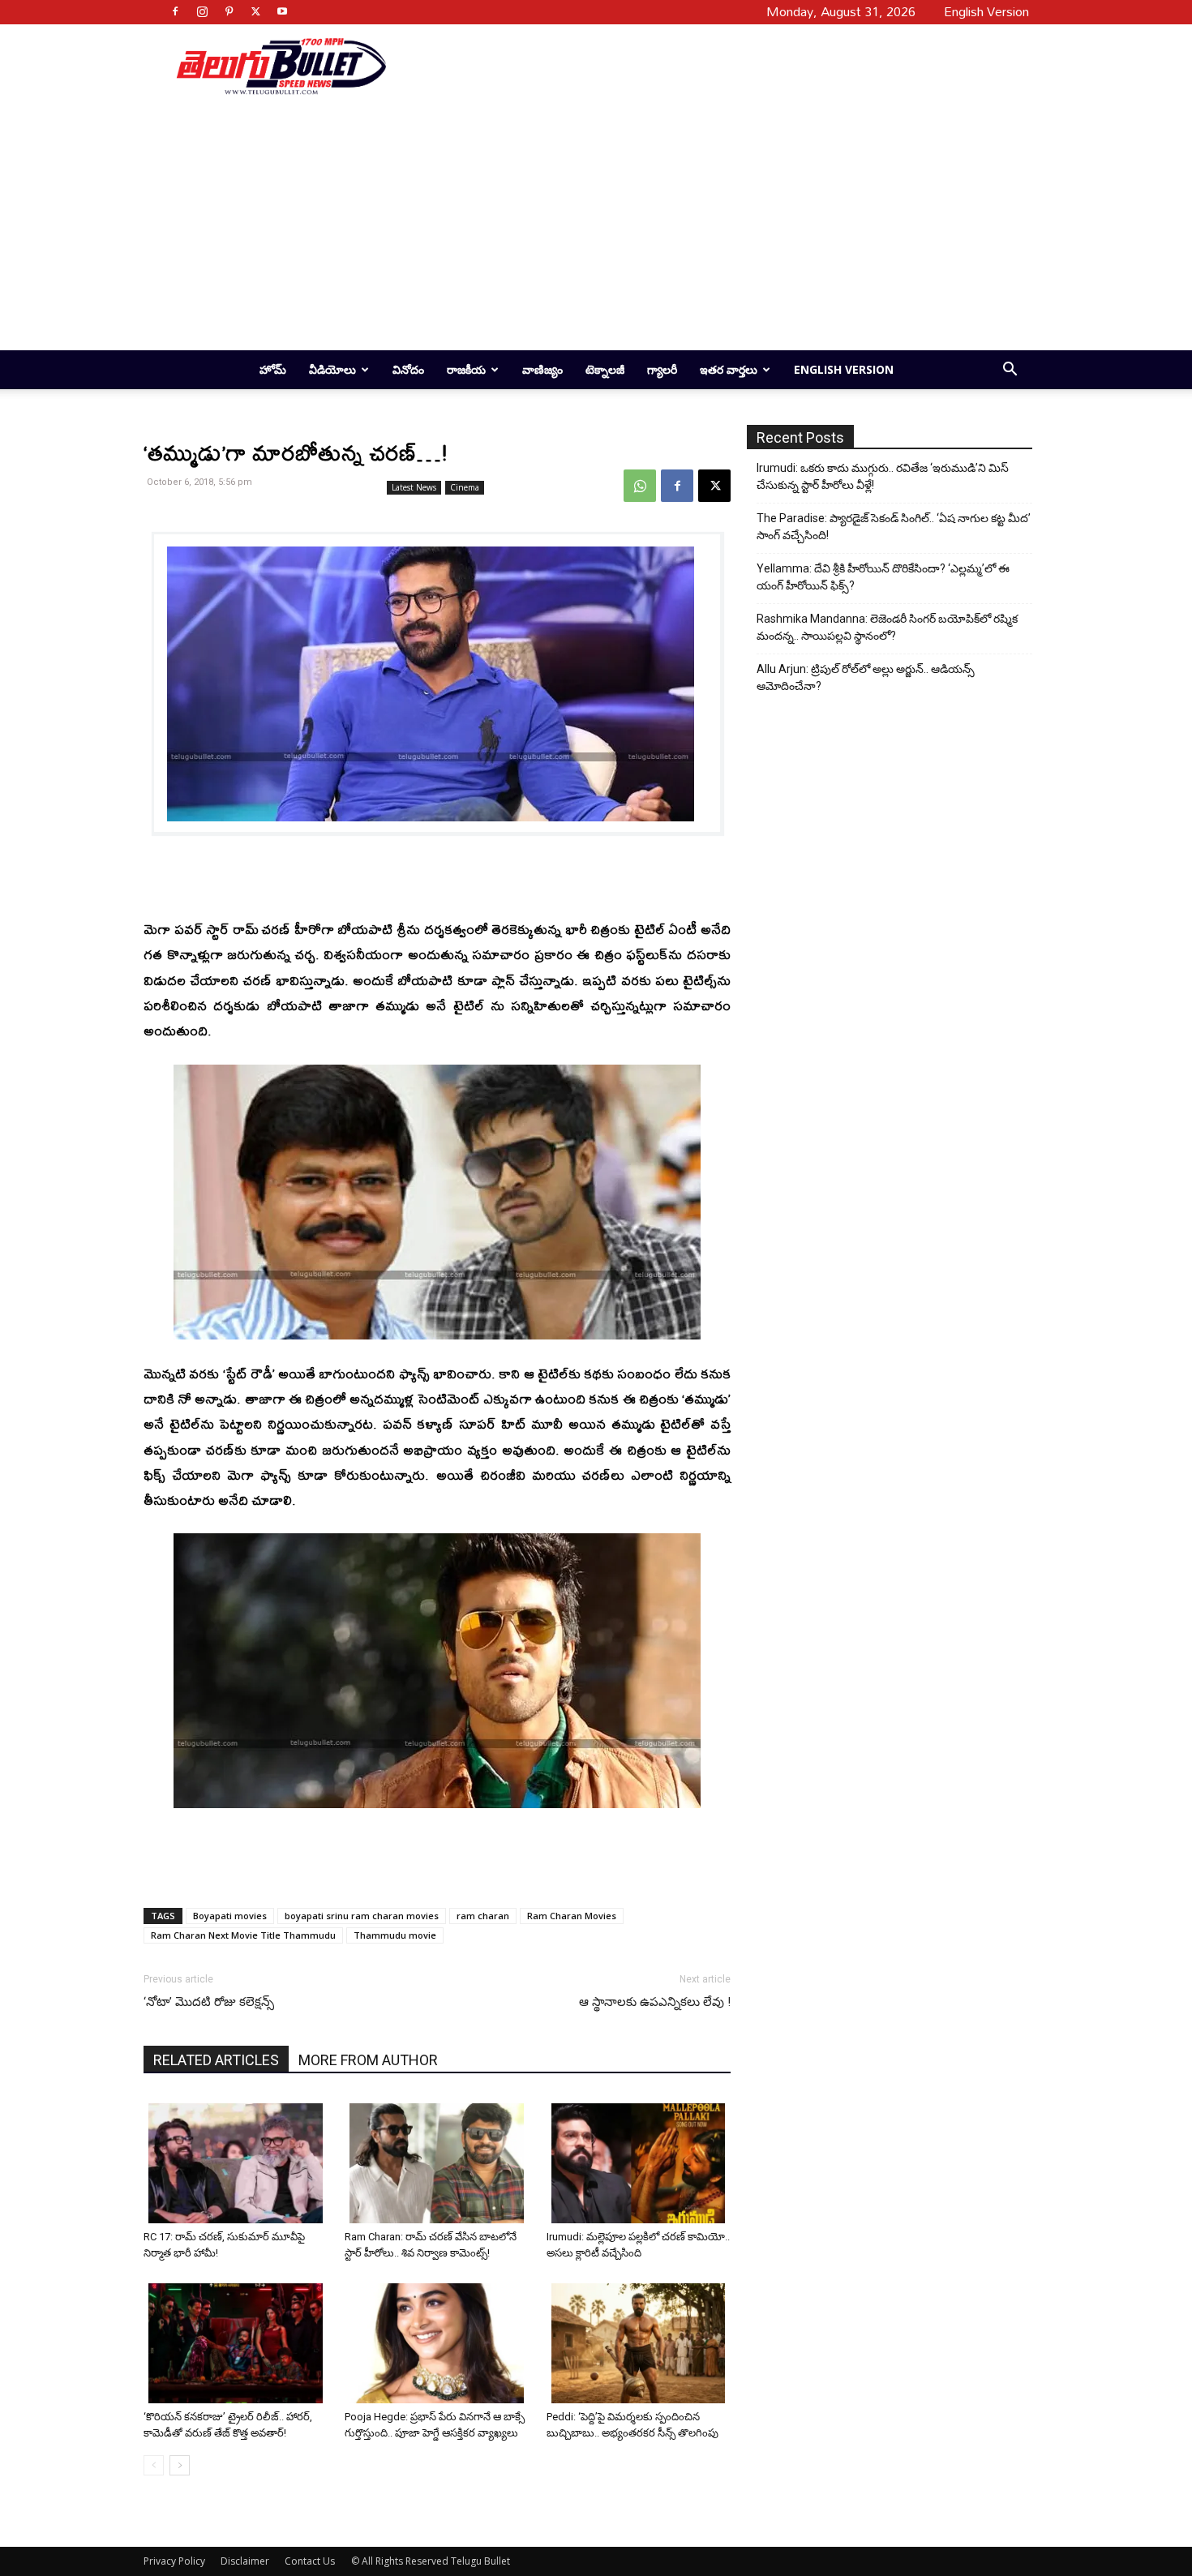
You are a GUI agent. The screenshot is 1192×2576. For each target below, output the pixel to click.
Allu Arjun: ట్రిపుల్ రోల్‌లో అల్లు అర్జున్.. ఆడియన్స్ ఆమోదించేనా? (866, 677)
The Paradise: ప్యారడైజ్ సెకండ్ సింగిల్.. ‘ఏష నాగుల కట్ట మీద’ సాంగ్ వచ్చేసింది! (894, 527)
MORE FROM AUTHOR (368, 2060)
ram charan (483, 1916)
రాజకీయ (466, 369)
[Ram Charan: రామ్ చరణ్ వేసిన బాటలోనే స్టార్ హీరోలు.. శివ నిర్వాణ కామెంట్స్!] (439, 2163)
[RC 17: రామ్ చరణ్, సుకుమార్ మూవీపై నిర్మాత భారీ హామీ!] (238, 2163)
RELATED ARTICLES (216, 2060)
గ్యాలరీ (662, 369)
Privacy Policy (174, 2561)
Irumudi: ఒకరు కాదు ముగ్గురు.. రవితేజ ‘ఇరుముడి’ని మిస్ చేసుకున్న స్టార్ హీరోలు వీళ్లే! (883, 476)
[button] (1010, 371)
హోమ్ (273, 369)
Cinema (465, 487)
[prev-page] (154, 2465)
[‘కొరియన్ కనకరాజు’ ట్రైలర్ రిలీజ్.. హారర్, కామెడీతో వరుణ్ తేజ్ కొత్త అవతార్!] (238, 2343)
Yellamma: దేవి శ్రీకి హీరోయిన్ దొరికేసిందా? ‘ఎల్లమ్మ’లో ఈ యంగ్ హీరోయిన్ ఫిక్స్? (883, 577)
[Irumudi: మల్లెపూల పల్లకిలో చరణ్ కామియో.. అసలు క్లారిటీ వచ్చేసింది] (641, 2163)
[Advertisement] (703, 66)
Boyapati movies (230, 1916)
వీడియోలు (332, 369)
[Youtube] (282, 11)
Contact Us (310, 2561)
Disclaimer (245, 2561)
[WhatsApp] (640, 486)
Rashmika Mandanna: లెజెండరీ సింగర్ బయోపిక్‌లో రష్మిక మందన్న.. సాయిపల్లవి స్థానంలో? (887, 627)
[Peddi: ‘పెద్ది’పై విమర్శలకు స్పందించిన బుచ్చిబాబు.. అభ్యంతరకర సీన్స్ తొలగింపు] (641, 2343)
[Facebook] (175, 11)
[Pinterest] (229, 11)
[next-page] (180, 2465)
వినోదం (408, 369)
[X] (255, 11)
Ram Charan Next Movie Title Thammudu (243, 1935)
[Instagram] (202, 11)
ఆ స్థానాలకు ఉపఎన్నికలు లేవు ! (655, 2002)
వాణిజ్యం (542, 369)
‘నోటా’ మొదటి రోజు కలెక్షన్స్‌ (209, 2002)
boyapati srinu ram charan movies (362, 1916)
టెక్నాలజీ (605, 369)
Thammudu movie (395, 1935)
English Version (844, 369)
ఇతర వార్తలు (729, 369)
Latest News (414, 487)
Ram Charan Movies (572, 1916)
